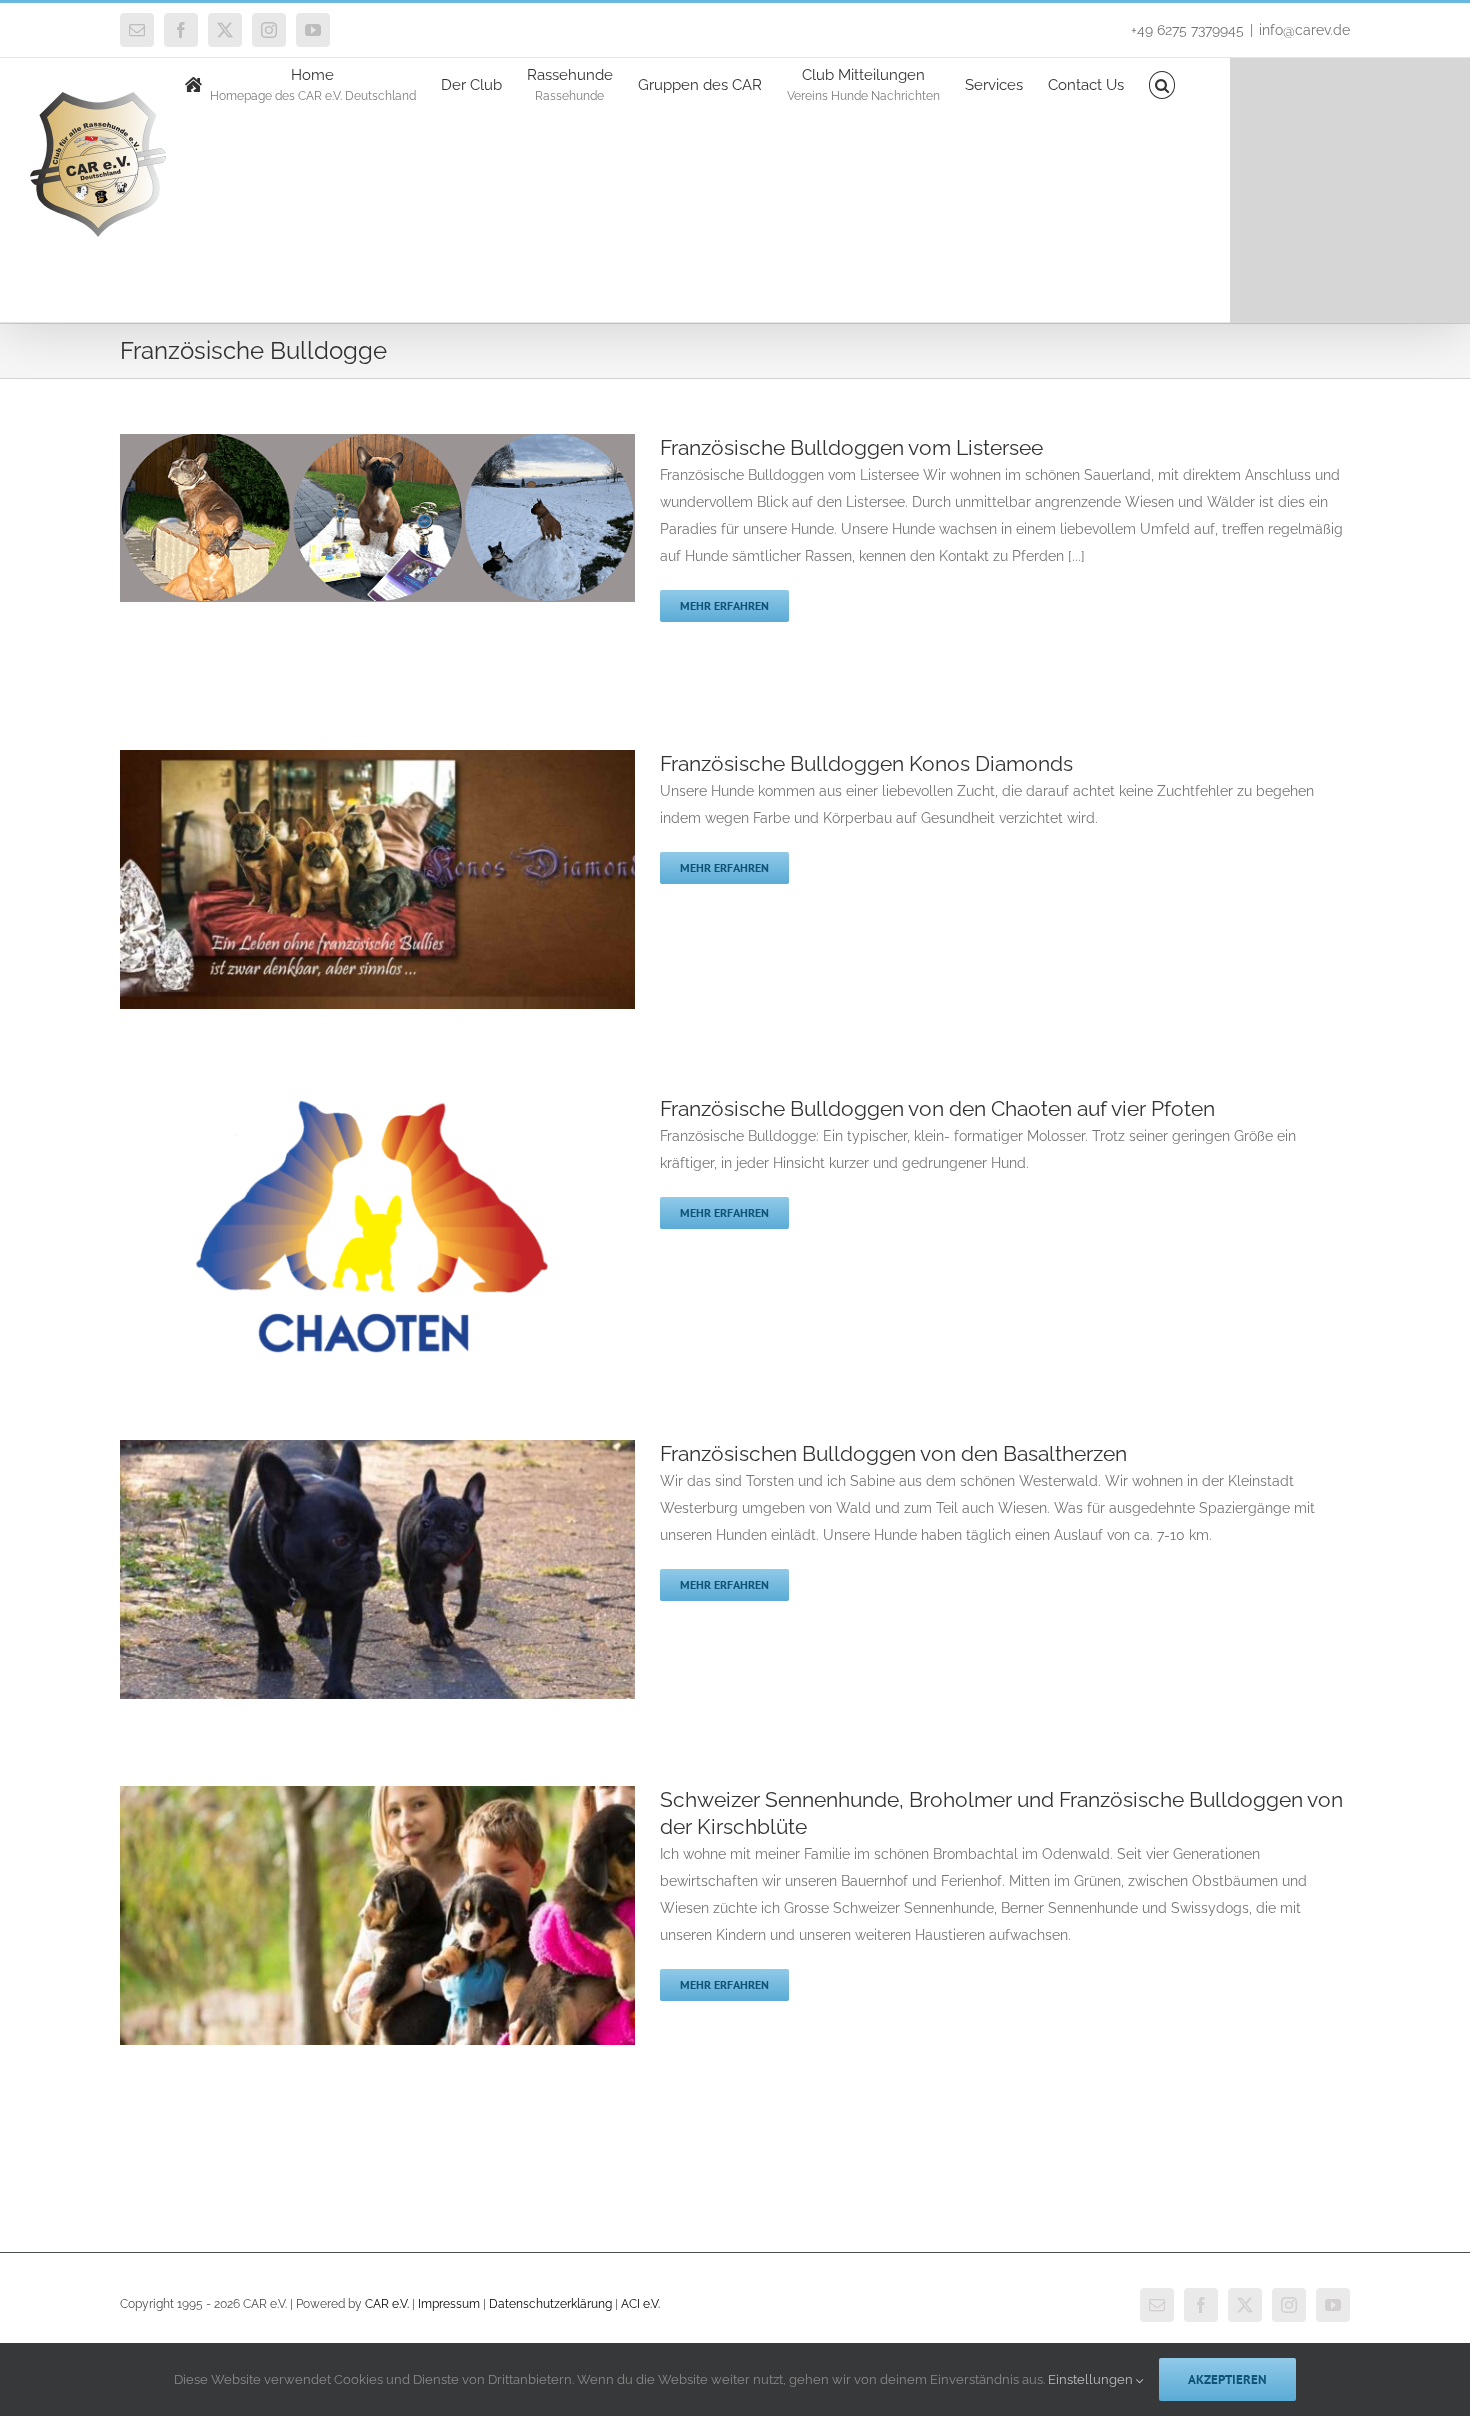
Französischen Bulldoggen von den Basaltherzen (893, 1453)
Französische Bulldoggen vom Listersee (851, 447)
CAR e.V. (387, 2304)
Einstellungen (1092, 2379)
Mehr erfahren (724, 605)
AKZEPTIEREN (1227, 2379)
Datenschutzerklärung (550, 2304)
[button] (1162, 83)
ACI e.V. (640, 2304)
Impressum (449, 2304)
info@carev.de (1304, 30)
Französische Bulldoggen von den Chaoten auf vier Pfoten (937, 1108)
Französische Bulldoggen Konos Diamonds (866, 763)
